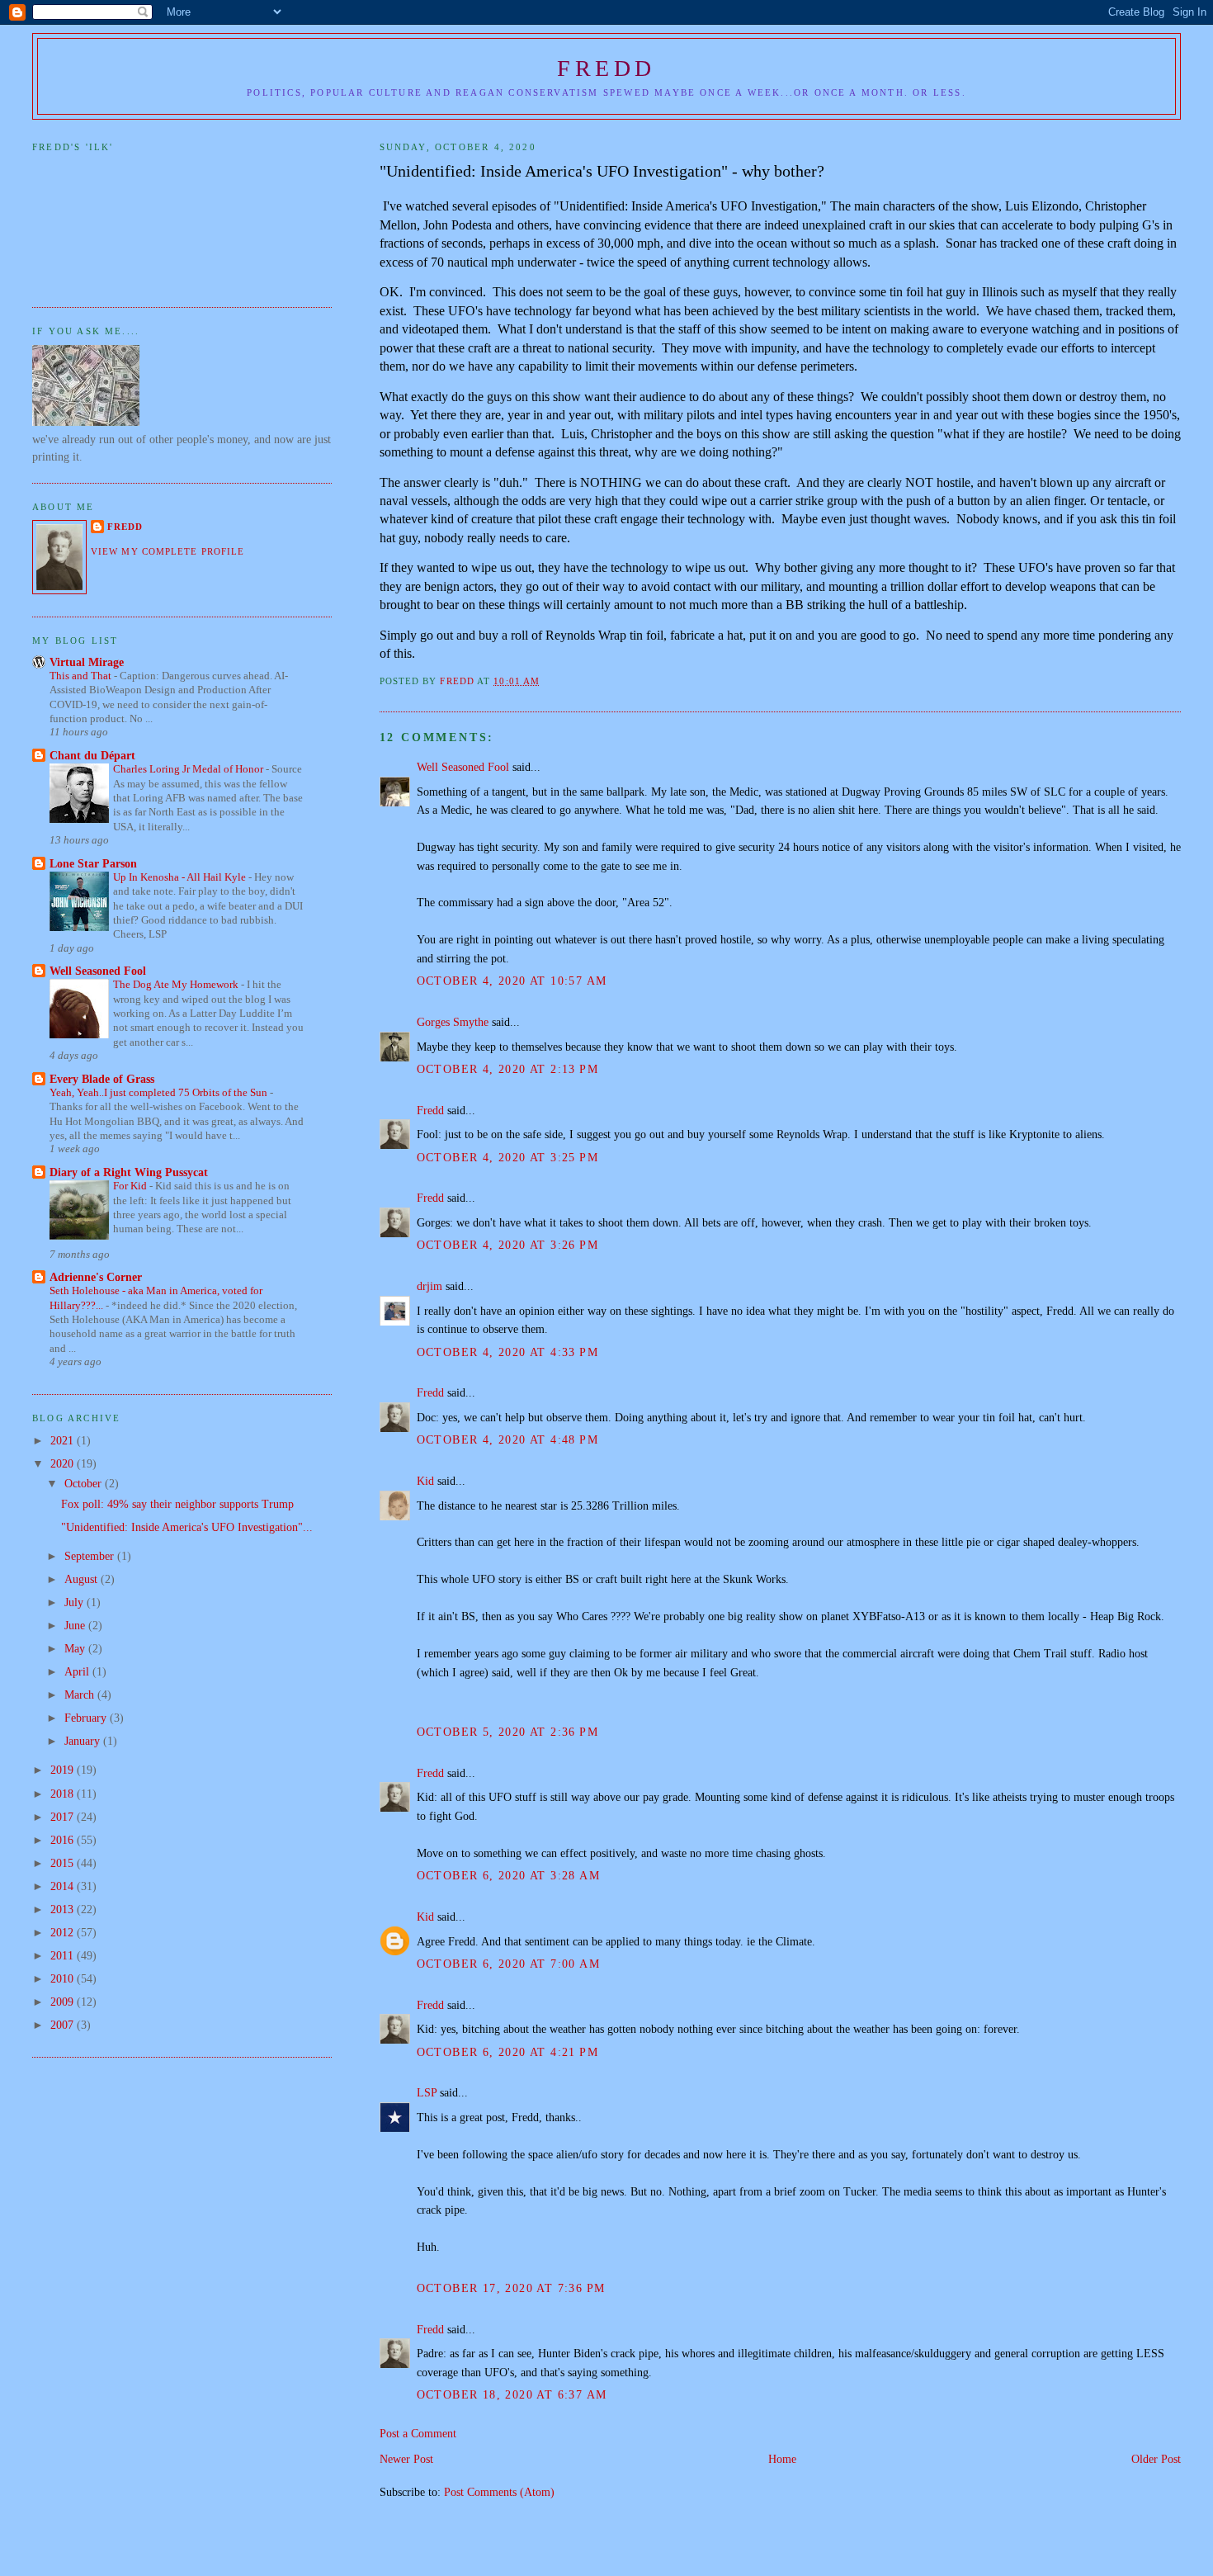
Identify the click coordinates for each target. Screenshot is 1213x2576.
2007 (64, 2025)
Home (782, 2459)
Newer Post (406, 2459)
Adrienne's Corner (96, 1277)
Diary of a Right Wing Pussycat (129, 1172)
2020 (64, 1463)
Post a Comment (418, 2433)
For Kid (131, 1186)
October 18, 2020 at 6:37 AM (512, 2394)
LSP (427, 2092)
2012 (64, 1932)
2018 (64, 1794)
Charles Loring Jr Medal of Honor (189, 769)
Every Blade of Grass (102, 1079)
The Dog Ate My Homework (177, 984)
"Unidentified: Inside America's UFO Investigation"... (187, 1527)
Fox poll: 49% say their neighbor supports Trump (177, 1504)
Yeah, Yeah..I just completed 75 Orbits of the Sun (160, 1092)
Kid (425, 1481)
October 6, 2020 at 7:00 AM (509, 1964)
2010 (64, 1978)
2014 (64, 1886)
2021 (64, 1440)
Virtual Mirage (87, 662)
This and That (82, 676)
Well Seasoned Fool (463, 767)
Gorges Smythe (453, 1022)
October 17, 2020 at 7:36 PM (511, 2288)
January (84, 1741)
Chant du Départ (92, 755)
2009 (64, 2002)
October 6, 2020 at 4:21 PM (508, 2052)
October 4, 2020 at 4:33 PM (508, 1352)
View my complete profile (168, 551)
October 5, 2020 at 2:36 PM (508, 1732)
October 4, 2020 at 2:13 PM (508, 1069)
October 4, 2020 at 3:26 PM (508, 1245)
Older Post (1156, 2459)
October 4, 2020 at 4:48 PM (508, 1439)
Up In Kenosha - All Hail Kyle (181, 877)
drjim (430, 1286)
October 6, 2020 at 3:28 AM (509, 1875)
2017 (64, 1817)
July (76, 1602)
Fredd (606, 68)
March (81, 1694)
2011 (64, 1955)
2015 (64, 1863)
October (85, 1483)
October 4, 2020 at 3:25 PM (508, 1157)
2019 (64, 1770)
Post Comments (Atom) (499, 2492)
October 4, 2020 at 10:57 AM (512, 981)
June (76, 1625)
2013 (64, 1909)
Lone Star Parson (93, 863)
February (87, 1718)
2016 (64, 1840)
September (91, 1556)
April (78, 1671)
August (83, 1579)
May (76, 1648)
